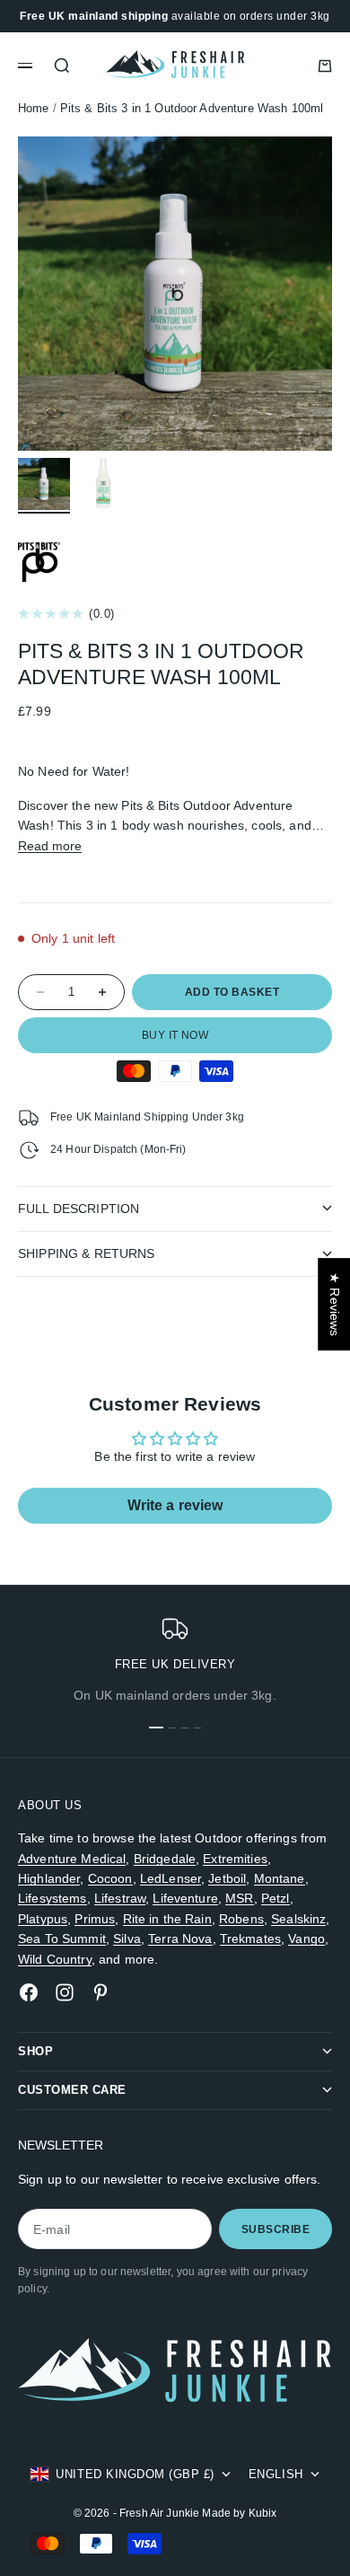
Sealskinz (298, 1919)
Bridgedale (165, 1859)
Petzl (276, 1898)
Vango (306, 1939)
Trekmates (250, 1939)
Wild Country (55, 1959)
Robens (241, 1919)
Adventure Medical (72, 1859)
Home (34, 109)
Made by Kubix (239, 2513)
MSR (239, 1898)
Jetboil (227, 1878)
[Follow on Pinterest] (101, 1992)
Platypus (43, 1919)
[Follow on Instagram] (65, 1992)
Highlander (49, 1878)
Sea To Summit (62, 1939)
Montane (280, 1878)
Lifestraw (120, 1898)
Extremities (235, 1859)
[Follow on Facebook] (29, 1992)
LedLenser (171, 1878)
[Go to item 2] (103, 484)
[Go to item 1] (44, 484)
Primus (95, 1919)
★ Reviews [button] (335, 1304)
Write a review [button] (175, 1505)
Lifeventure (185, 1898)
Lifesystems (52, 1898)
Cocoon (110, 1878)
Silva (127, 1939)
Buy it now (175, 1035)
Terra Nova (180, 1939)
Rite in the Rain (167, 1919)
